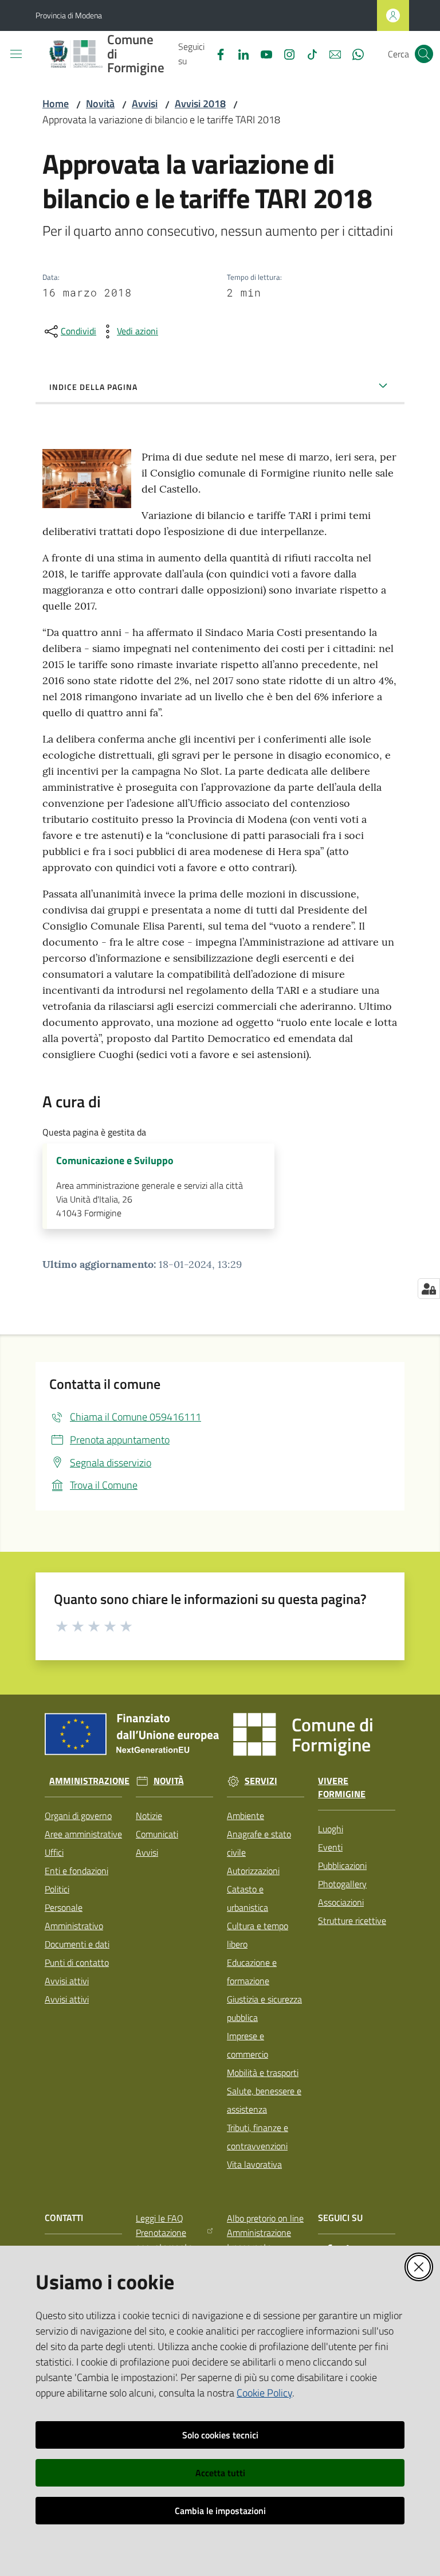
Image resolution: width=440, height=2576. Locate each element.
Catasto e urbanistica (247, 1898)
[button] (424, 54)
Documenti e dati (77, 1944)
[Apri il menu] (16, 54)
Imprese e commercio (247, 2045)
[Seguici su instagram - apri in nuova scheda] (285, 53)
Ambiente (245, 1816)
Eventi (330, 1847)
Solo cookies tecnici (220, 2435)
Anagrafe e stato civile (259, 1843)
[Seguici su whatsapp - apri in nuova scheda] (353, 53)
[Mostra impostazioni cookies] (429, 1289)
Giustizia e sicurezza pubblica (264, 2008)
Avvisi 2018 (200, 104)
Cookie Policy (264, 2393)
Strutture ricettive (352, 1921)
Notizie (149, 1816)
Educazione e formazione (252, 1972)
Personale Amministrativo (74, 1917)
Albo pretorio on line (265, 2218)
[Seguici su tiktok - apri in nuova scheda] (308, 53)
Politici (57, 1889)
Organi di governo (78, 1816)
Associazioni (341, 1902)
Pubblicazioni (342, 1865)
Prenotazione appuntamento (164, 2240)
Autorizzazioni (253, 1871)
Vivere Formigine (342, 1787)
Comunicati (157, 1834)
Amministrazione (89, 1781)
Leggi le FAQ (160, 2218)
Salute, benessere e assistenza (264, 2100)
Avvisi (145, 104)
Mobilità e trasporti (263, 2072)
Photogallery (342, 1884)
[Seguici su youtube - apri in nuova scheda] (262, 53)
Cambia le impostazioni (220, 2511)
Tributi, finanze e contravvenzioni (258, 2137)
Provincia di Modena (69, 15)
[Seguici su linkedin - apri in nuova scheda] (239, 53)
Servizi (261, 1781)
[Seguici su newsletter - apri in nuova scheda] (331, 53)
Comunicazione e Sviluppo (115, 1161)
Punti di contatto (77, 1962)
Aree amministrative (83, 1834)
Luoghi (331, 1829)
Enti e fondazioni (76, 1871)
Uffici (54, 1852)
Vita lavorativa (254, 2164)
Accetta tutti (220, 2473)
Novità (100, 104)
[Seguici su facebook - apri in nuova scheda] (216, 53)
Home (56, 104)
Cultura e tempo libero (258, 1935)
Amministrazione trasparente (259, 2240)
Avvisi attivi (67, 1981)
